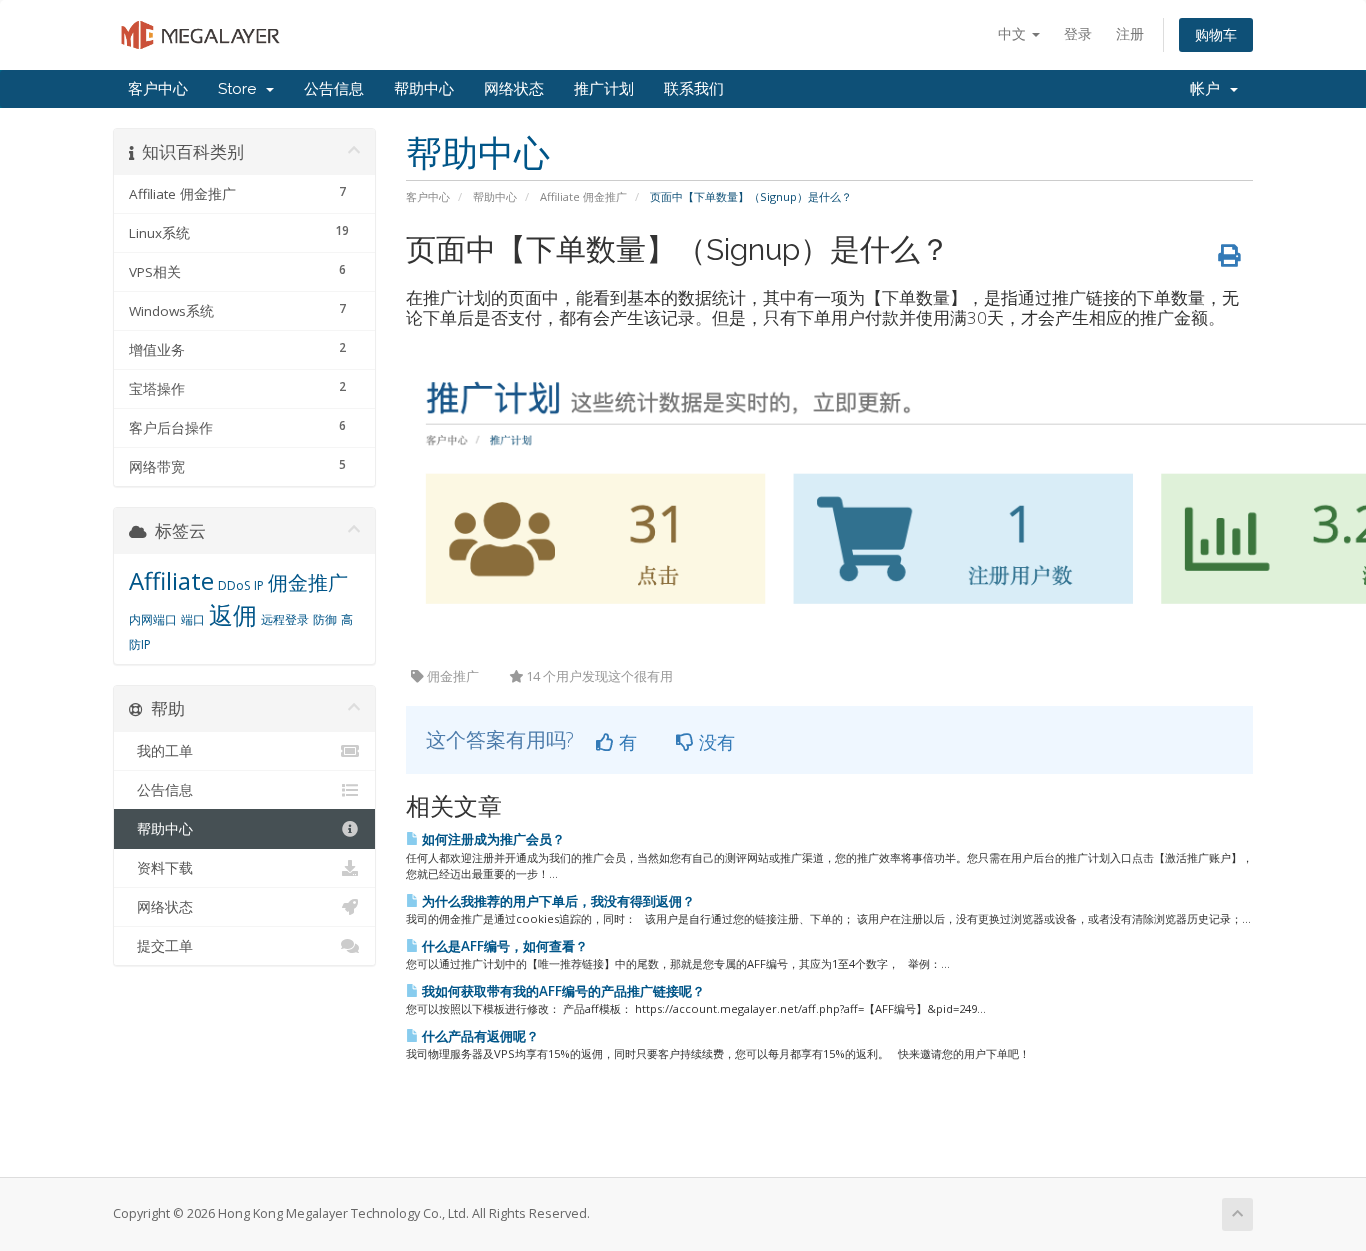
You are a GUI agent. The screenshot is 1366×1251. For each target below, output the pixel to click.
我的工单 (161, 751)
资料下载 (161, 868)
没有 (714, 742)
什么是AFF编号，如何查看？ (503, 946)
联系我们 (694, 89)
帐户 (1209, 89)
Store (241, 89)
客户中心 (158, 89)
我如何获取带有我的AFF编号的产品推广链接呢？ (562, 991)
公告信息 (334, 89)
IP (259, 585)
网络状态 (514, 89)
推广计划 (604, 89)
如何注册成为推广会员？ (492, 839)
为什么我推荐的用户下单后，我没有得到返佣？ (557, 901)
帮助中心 (424, 89)
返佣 (233, 614)
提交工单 (161, 946)
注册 (1130, 33)
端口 (193, 619)
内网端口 (153, 619)
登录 (1078, 33)
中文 (1014, 33)
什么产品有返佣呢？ (479, 1036)
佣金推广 (308, 582)
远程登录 (285, 619)
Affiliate (171, 580)
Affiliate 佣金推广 (583, 196)
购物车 (1216, 34)
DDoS (234, 585)
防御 (325, 619)
